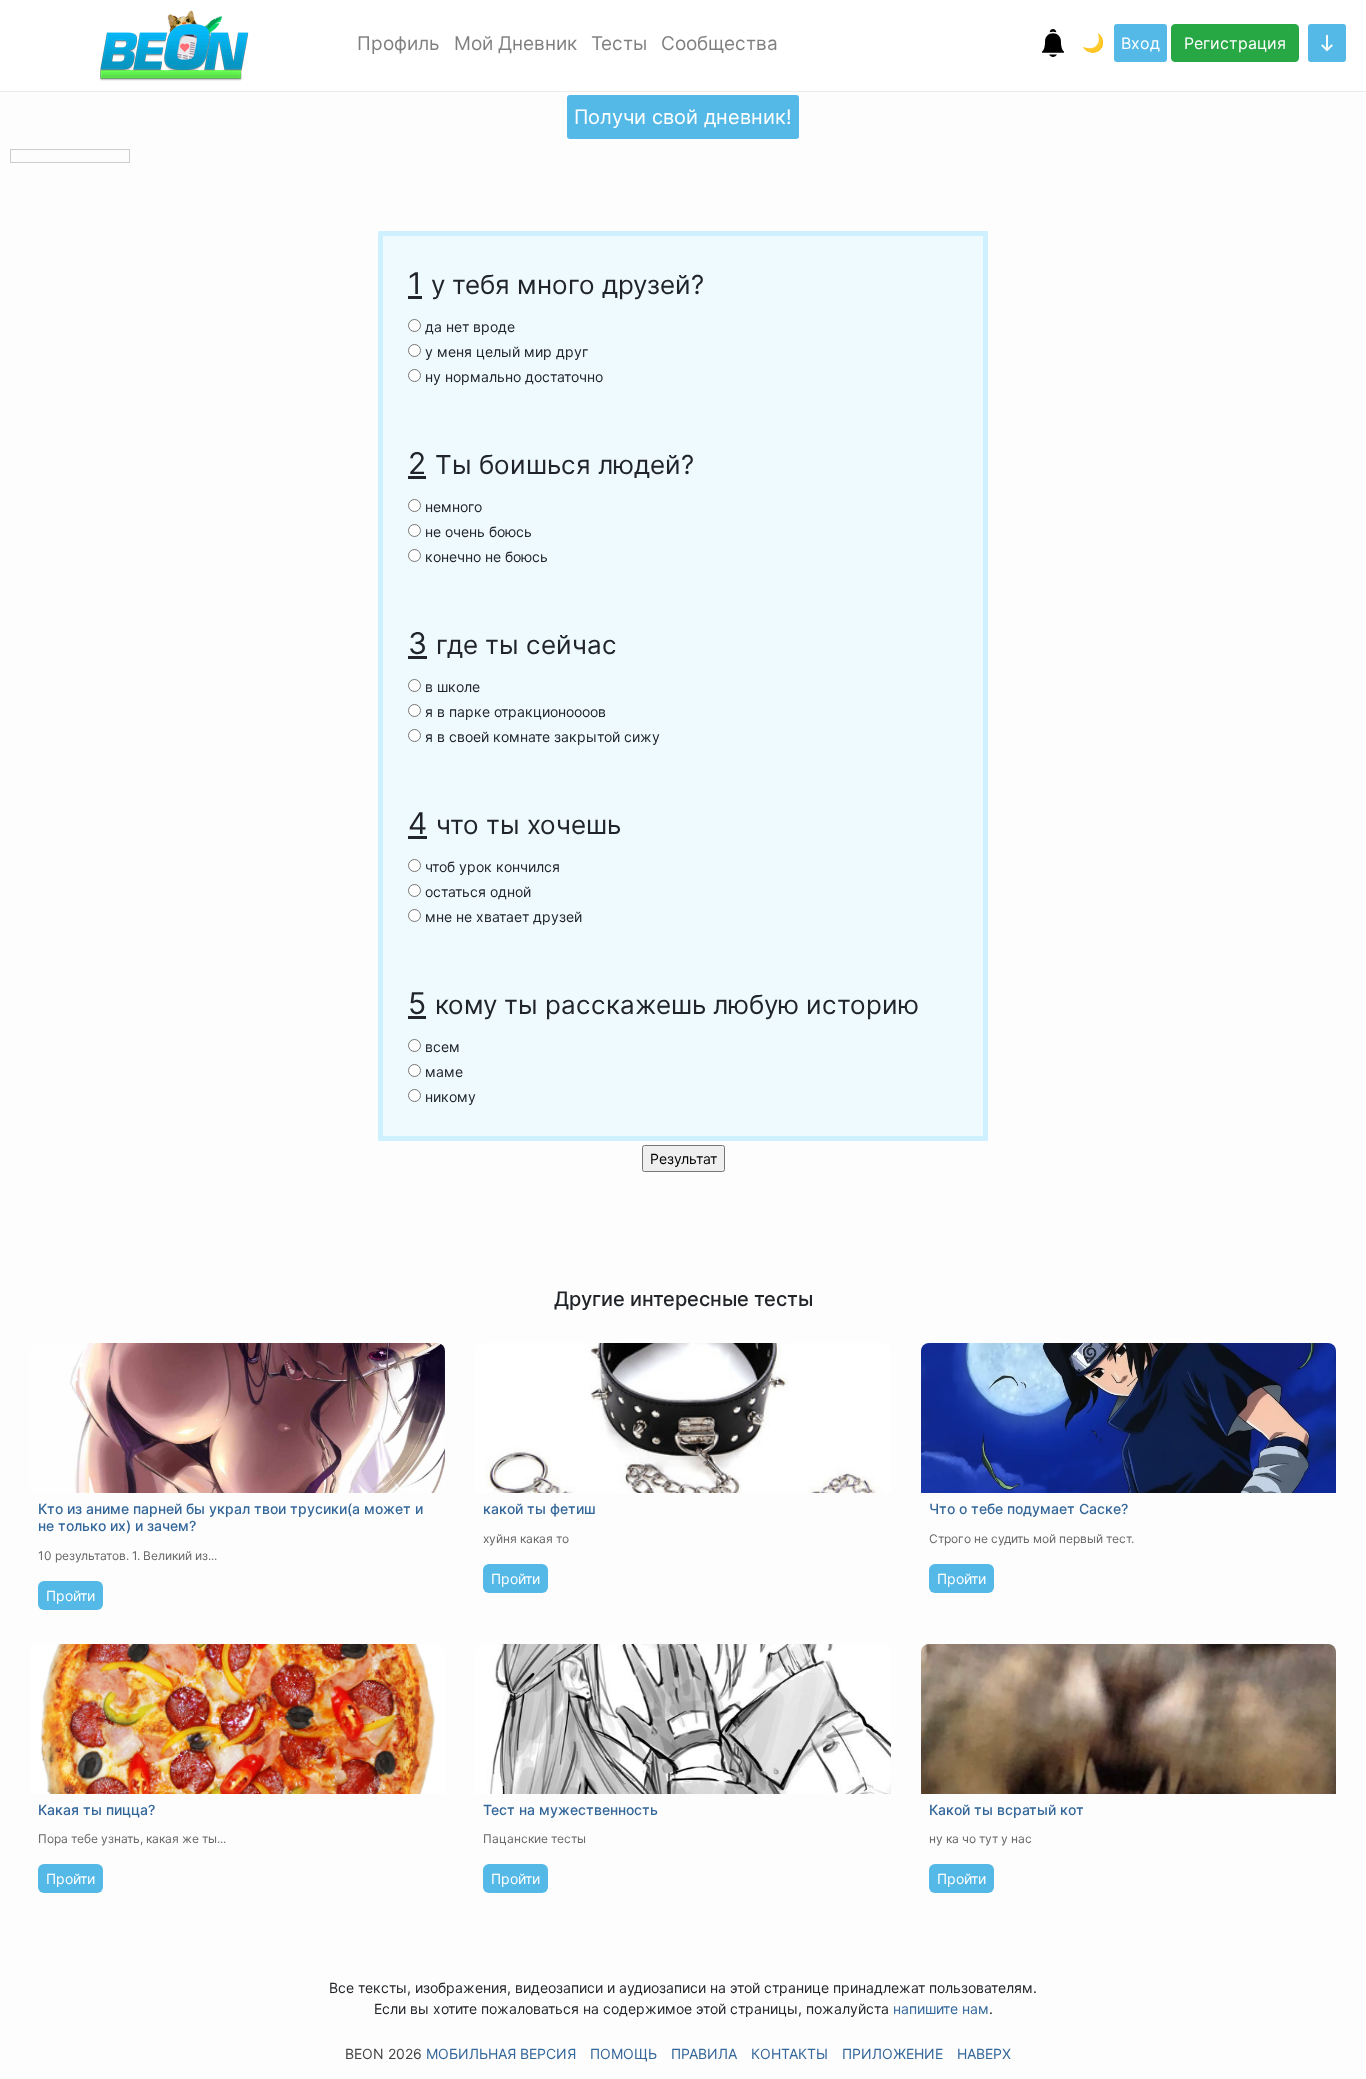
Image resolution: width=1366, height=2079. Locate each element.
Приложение (892, 2053)
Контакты (789, 2053)
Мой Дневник (515, 43)
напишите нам (941, 2008)
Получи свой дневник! (683, 117)
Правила (704, 2053)
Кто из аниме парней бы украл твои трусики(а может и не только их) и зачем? (230, 1517)
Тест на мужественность (570, 1809)
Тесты (619, 43)
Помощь (623, 2053)
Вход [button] (1140, 43)
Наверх (984, 2053)
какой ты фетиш (539, 1508)
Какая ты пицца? (96, 1809)
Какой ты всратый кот (1006, 1809)
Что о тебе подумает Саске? (1028, 1508)
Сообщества (719, 43)
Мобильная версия (501, 2053)
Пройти (70, 1595)
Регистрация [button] (1235, 43)
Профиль (398, 43)
